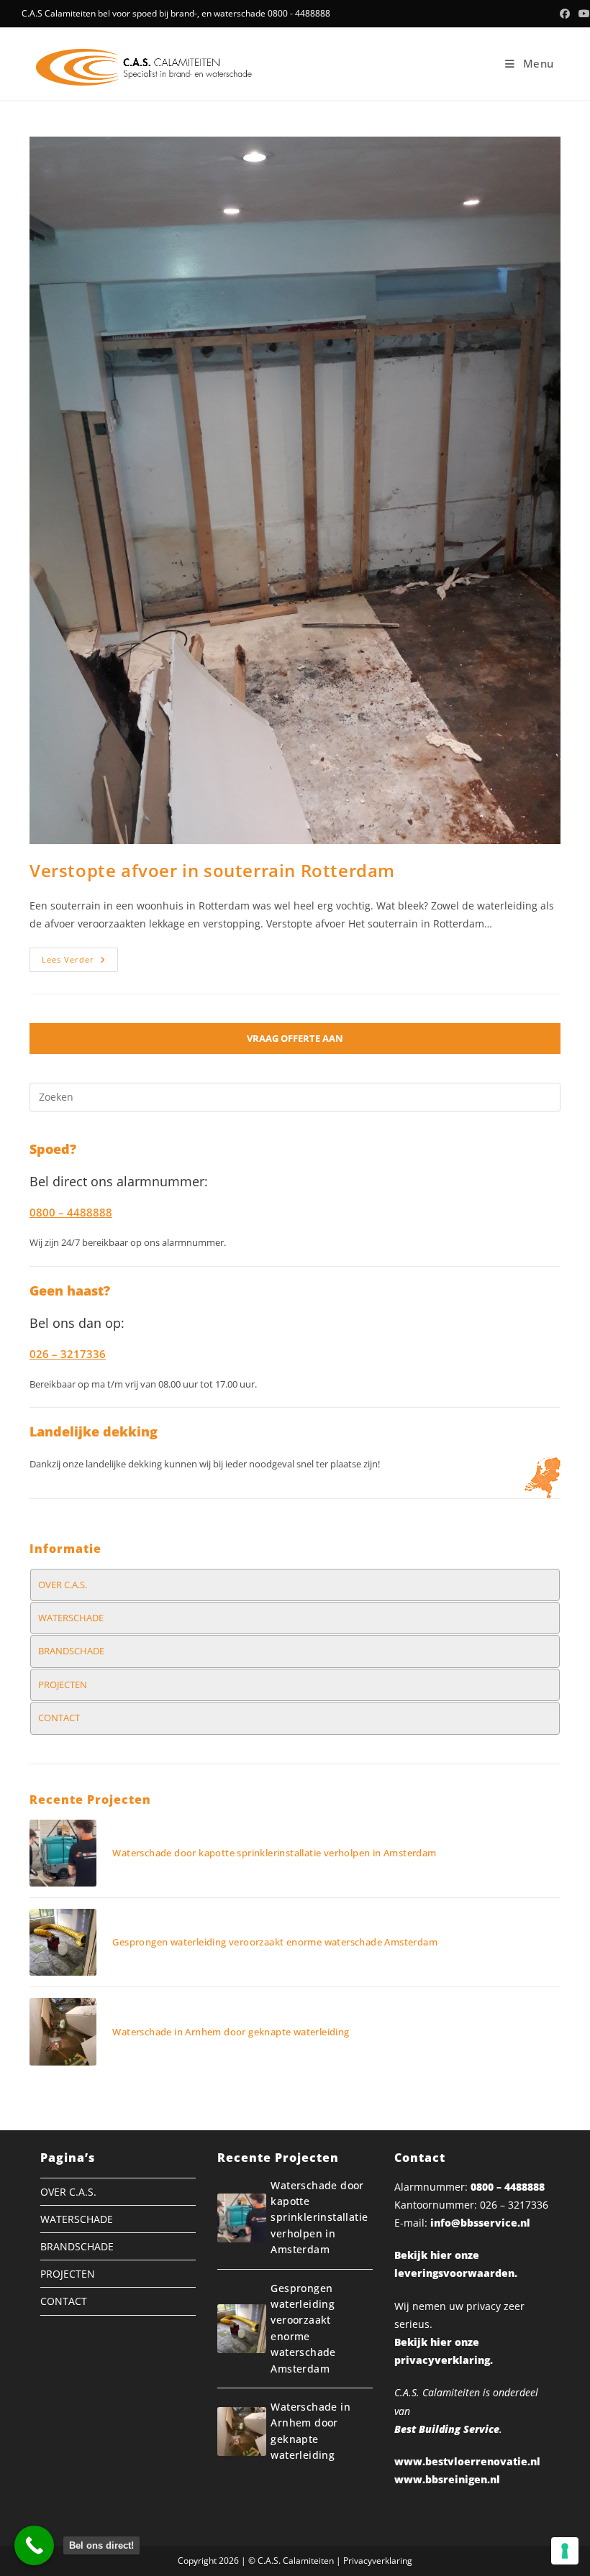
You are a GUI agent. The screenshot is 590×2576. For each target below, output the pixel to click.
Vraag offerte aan (295, 1038)
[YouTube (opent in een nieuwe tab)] (582, 14)
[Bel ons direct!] (34, 2545)
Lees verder (80, 962)
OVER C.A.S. (63, 1585)
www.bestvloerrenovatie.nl (467, 2461)
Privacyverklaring (378, 2561)
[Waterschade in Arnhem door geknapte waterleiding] (63, 2031)
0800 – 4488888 (508, 2187)
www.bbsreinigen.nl (447, 2479)
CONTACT (59, 1718)
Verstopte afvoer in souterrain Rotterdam (212, 870)
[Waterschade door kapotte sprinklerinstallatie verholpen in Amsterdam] (63, 1853)
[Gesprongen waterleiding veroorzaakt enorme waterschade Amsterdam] (63, 1942)
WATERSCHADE (71, 1618)
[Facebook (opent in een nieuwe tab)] (565, 14)
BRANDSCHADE (71, 1651)
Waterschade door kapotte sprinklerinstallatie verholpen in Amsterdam (274, 1853)
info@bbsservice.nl (480, 2223)
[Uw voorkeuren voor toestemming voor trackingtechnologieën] (565, 2551)
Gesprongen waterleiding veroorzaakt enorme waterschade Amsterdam (275, 1942)
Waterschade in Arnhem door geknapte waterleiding (231, 2032)
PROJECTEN (63, 1685)
